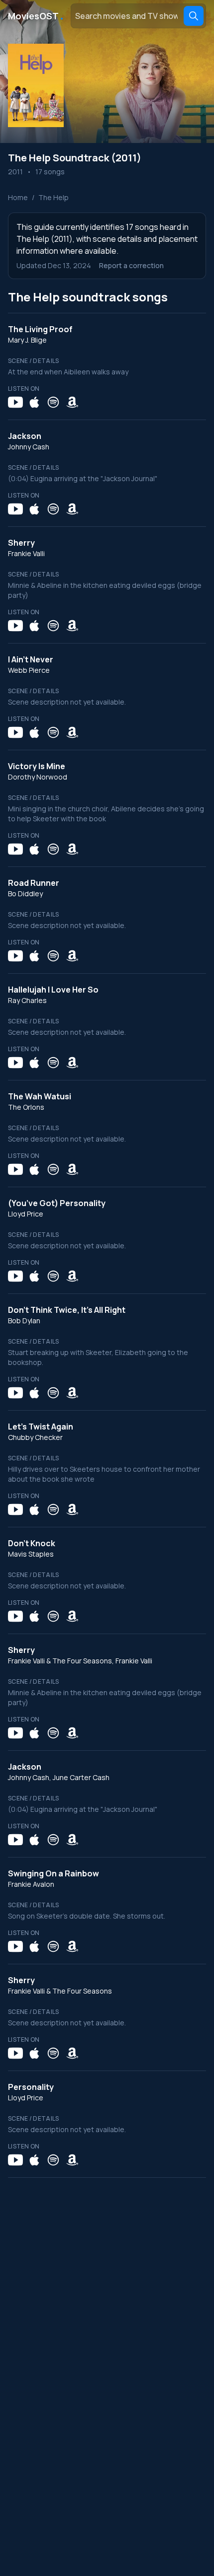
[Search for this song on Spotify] (53, 402)
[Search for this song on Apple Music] (34, 402)
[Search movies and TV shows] (194, 16)
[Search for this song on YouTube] (15, 402)
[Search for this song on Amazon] (72, 402)
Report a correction (131, 265)
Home (18, 197)
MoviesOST (36, 16)
